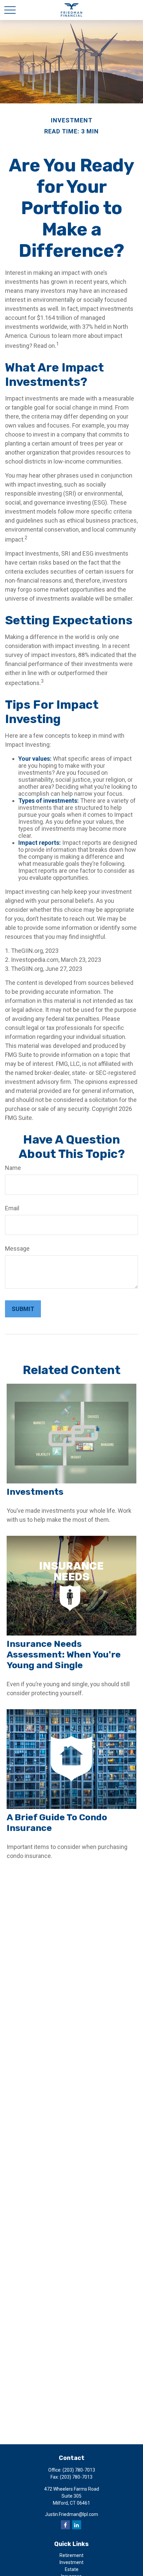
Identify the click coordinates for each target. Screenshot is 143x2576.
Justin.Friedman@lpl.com (71, 2514)
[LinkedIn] (77, 2525)
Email (12, 1208)
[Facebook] (65, 2525)
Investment (71, 2562)
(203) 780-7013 (79, 2470)
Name (13, 1168)
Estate (72, 2569)
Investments (35, 1492)
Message (17, 1248)
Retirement (71, 2555)
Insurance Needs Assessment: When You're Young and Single (64, 1655)
